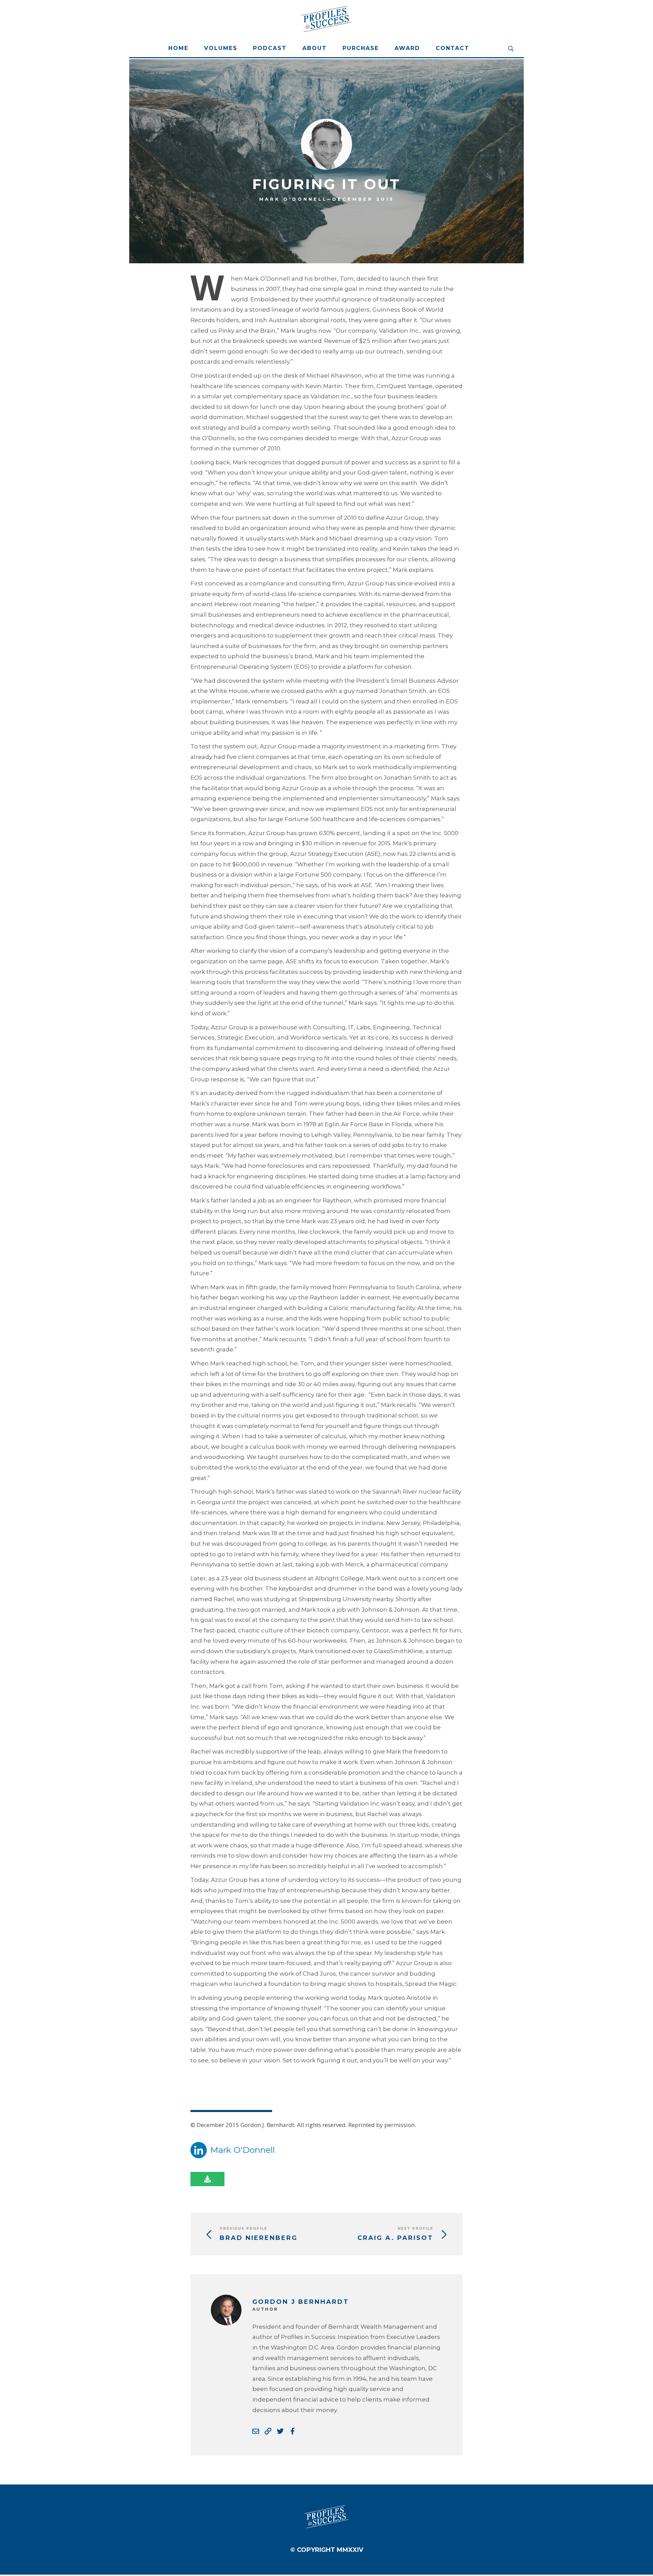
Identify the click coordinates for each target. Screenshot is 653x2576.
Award (407, 48)
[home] (326, 19)
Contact (453, 48)
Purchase (361, 48)
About (315, 48)
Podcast (270, 48)
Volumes (221, 48)
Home (178, 48)
